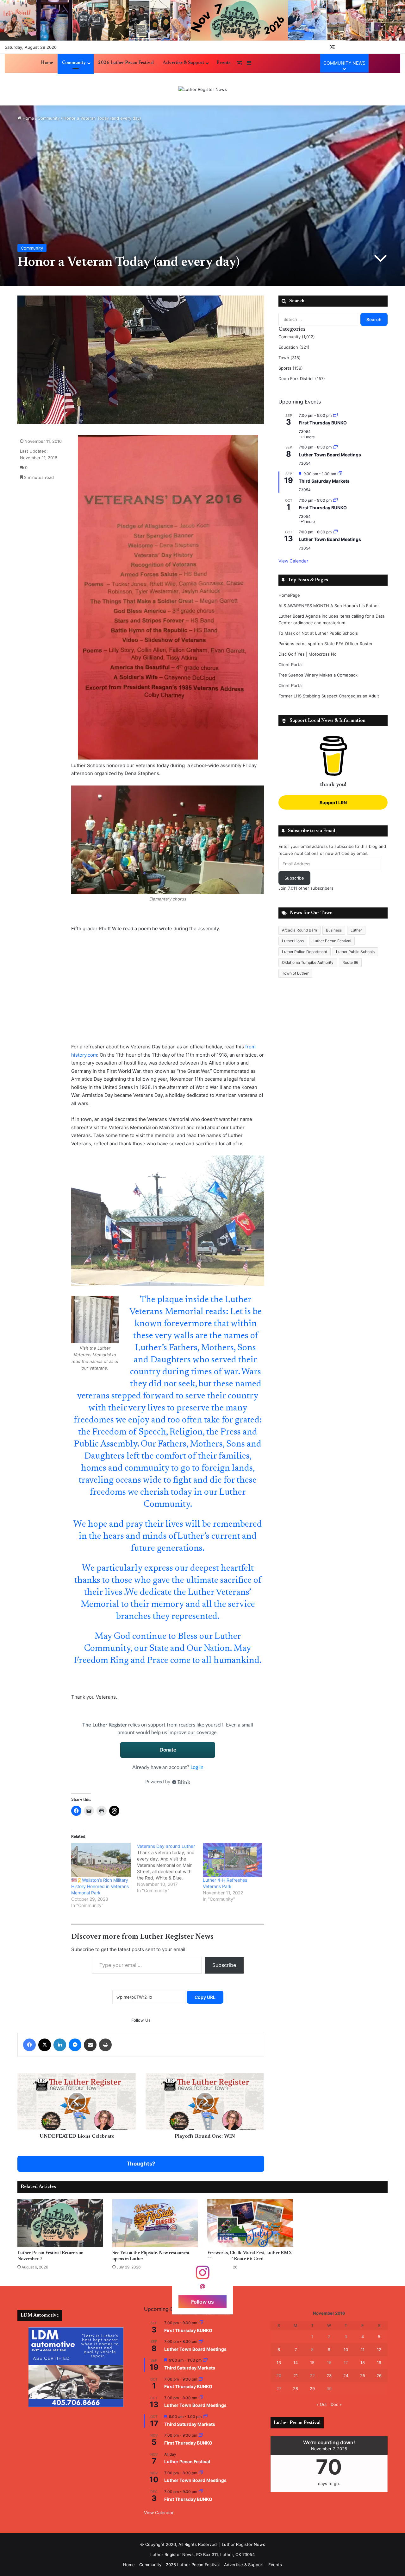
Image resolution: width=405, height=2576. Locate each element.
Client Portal (290, 665)
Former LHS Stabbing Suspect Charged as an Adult (329, 696)
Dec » (336, 2404)
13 (279, 2363)
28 (296, 2388)
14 (296, 2363)
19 (379, 2363)
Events (223, 63)
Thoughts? (141, 2164)
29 (312, 2388)
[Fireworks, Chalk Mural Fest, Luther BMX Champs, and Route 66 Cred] (250, 2223)
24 (346, 2376)
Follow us (202, 2302)
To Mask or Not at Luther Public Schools (318, 633)
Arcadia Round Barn (299, 930)
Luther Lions (293, 941)
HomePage (289, 595)
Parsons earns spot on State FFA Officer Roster (326, 644)
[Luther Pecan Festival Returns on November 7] (60, 2223)
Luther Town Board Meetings (330, 455)
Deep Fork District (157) (302, 378)
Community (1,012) (297, 337)
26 (379, 2376)
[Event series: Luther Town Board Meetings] (335, 447)
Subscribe (224, 1965)
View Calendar (293, 561)
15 (312, 2363)
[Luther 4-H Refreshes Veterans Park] (233, 1860)
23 (329, 2376)
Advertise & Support (183, 63)
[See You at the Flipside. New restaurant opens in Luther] (155, 2223)
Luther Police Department (305, 952)
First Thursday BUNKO (323, 423)
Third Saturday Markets (324, 481)
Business (334, 930)
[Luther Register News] (203, 89)
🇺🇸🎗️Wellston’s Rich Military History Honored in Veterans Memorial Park (100, 1886)
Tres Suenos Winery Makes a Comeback (318, 675)
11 (363, 2350)
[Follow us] (202, 2276)
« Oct (322, 2404)
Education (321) (294, 347)
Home (47, 63)
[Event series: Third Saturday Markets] (340, 474)
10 (346, 2350)
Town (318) (290, 358)
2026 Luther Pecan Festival (126, 63)
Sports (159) (291, 368)
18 (363, 2363)
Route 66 (350, 962)
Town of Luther (295, 973)
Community (74, 63)
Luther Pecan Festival (332, 941)
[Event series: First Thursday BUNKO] (335, 415)
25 (363, 2376)
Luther (356, 930)
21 (296, 2376)
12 (379, 2350)
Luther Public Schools (355, 952)
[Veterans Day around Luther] (170, 1868)
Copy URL (205, 1997)
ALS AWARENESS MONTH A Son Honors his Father (329, 606)
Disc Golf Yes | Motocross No (308, 654)
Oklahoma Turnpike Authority (308, 962)
